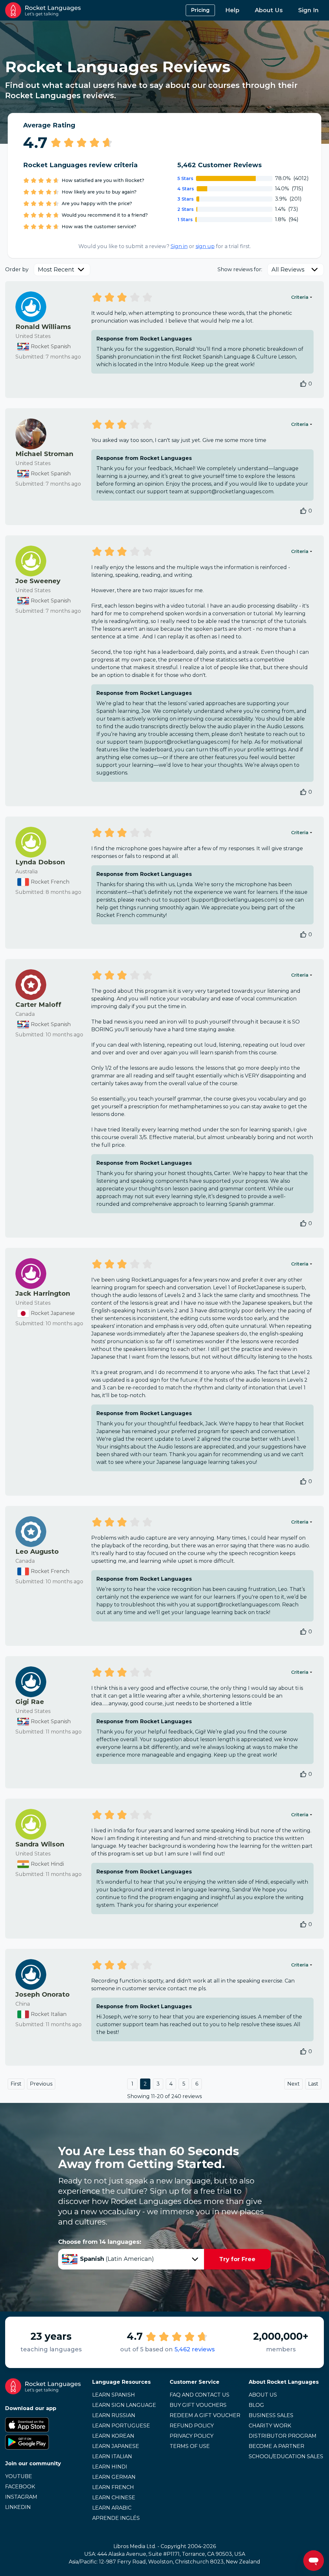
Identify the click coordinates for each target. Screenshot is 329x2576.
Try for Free (237, 2259)
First (16, 2084)
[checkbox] (303, 384)
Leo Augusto (37, 1552)
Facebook (20, 2487)
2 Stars (186, 209)
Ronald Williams (43, 327)
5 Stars (185, 178)
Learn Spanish (114, 2395)
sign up (205, 246)
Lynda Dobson (40, 862)
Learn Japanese (116, 2446)
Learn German (114, 2477)
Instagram (21, 2497)
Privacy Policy (191, 2436)
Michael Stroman (44, 454)
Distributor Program (283, 2436)
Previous (41, 2084)
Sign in (179, 246)
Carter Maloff (38, 1005)
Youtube (19, 2476)
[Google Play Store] (43, 2442)
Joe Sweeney (38, 581)
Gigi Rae (30, 1702)
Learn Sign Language (124, 2405)
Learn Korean (113, 2436)
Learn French (113, 2487)
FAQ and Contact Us (200, 2395)
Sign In (308, 10)
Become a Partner (276, 2446)
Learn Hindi (110, 2467)
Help (232, 10)
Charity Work (270, 2426)
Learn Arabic (112, 2508)
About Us (269, 10)
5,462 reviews (195, 2349)
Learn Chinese (114, 2498)
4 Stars (186, 189)
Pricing (200, 10)
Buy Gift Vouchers (198, 2405)
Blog (256, 2405)
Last (313, 2084)
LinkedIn (18, 2507)
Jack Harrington (43, 1293)
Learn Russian (114, 2415)
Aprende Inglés (116, 2518)
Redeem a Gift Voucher (205, 2415)
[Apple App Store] (43, 2425)
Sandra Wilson (40, 1844)
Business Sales (271, 2415)
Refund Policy (192, 2426)
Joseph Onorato (43, 1994)
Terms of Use (190, 2446)
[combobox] (62, 270)
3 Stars (186, 199)
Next (293, 2084)
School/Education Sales (286, 2456)
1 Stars (185, 220)
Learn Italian (112, 2456)
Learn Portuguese (121, 2426)
